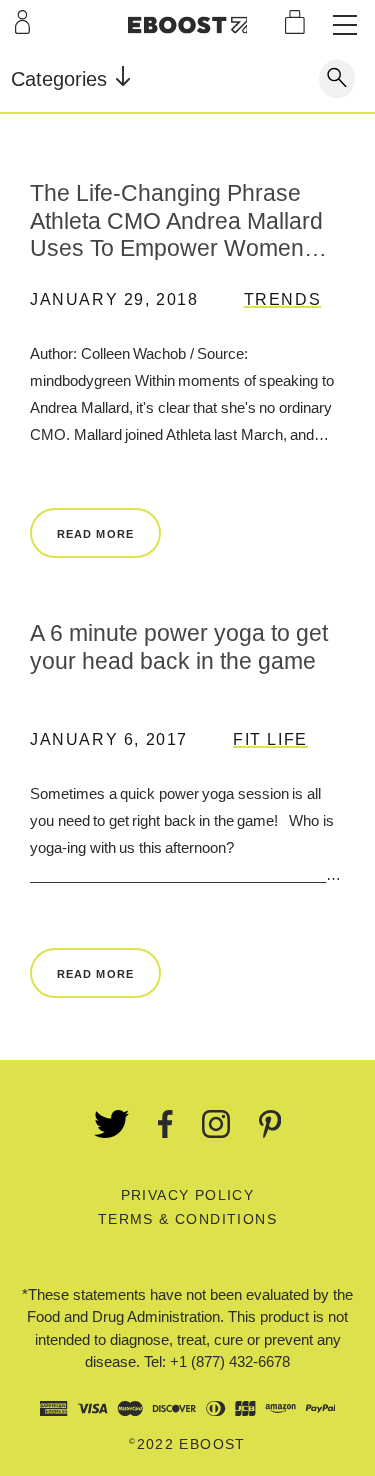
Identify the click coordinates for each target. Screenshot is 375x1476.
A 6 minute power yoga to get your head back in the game (179, 647)
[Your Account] (22, 22)
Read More (95, 534)
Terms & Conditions (187, 1219)
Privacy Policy (188, 1195)
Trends (283, 299)
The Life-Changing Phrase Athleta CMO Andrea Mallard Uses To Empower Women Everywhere (176, 220)
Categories (62, 79)
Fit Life (270, 739)
